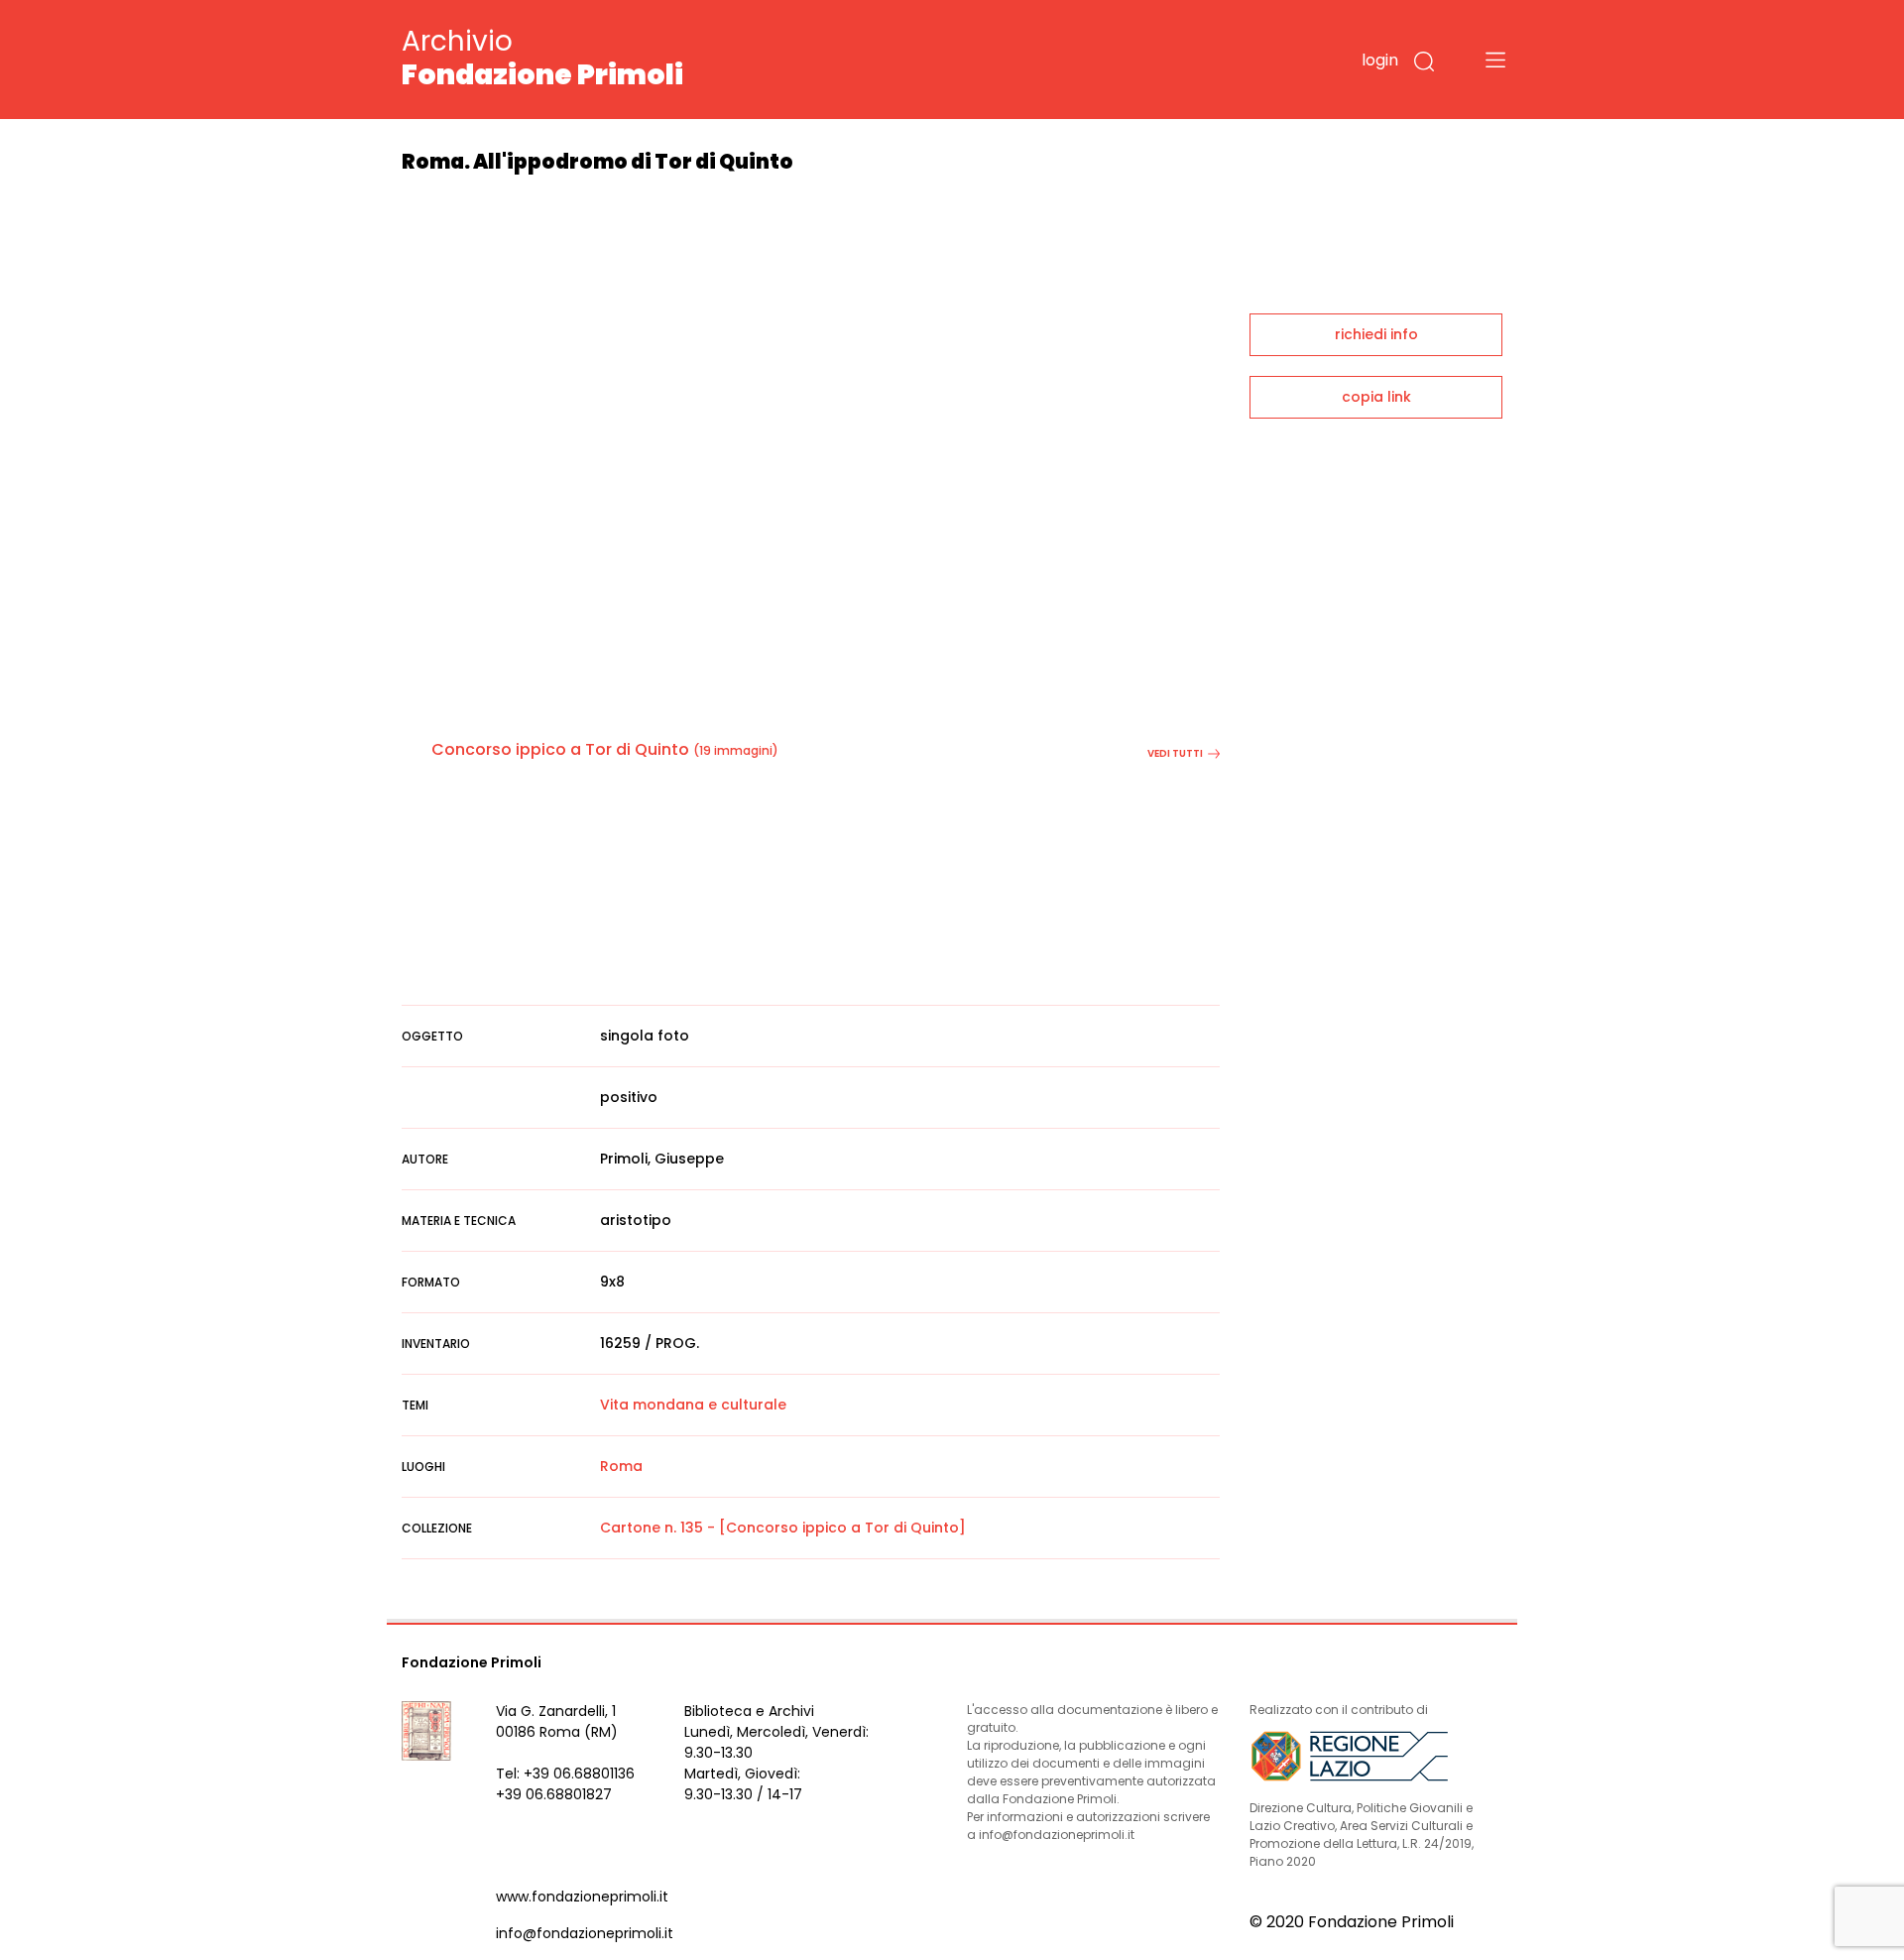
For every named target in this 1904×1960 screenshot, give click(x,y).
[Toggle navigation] (1495, 60)
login (1380, 60)
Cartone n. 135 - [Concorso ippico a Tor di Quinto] (783, 1528)
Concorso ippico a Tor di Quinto (560, 749)
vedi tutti (1175, 753)
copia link (1376, 397)
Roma (621, 1466)
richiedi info (1376, 334)
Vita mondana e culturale (693, 1405)
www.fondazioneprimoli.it (582, 1897)
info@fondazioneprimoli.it (585, 1933)
